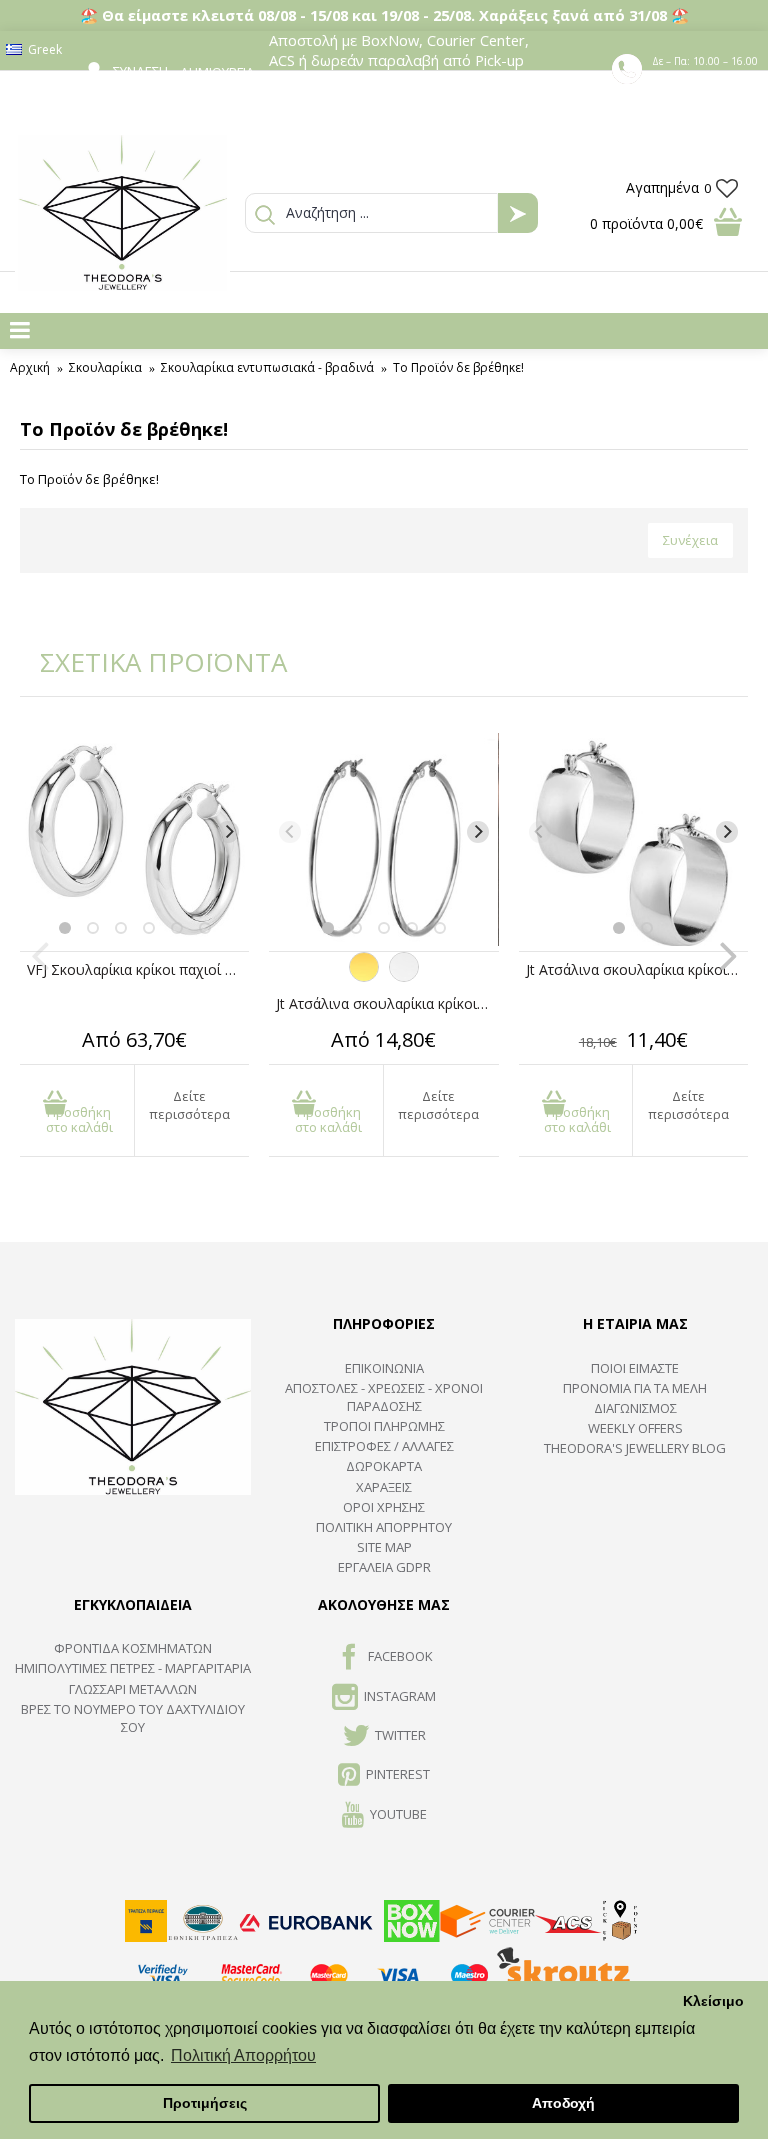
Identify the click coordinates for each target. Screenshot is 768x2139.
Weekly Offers (635, 1428)
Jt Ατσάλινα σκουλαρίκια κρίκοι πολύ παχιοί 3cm (637, 969)
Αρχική (30, 367)
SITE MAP (384, 1547)
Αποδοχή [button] (563, 2103)
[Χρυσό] (364, 977)
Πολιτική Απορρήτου (384, 1527)
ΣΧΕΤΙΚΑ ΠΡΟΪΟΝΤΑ (150, 662)
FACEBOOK (400, 1656)
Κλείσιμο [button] (713, 2001)
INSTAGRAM (400, 1696)
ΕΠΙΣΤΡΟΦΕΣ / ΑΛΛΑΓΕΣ (384, 1446)
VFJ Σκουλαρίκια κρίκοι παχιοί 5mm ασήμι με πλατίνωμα (138, 969)
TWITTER (400, 1735)
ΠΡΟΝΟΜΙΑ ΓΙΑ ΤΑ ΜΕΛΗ (635, 1388)
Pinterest (398, 1775)
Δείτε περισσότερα (189, 1105)
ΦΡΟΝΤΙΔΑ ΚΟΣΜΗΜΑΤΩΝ (133, 1648)
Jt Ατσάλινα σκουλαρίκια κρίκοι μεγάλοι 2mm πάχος (387, 1003)
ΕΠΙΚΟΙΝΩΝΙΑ (384, 1368)
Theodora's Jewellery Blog (635, 1448)
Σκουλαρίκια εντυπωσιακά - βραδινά (267, 367)
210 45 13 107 (707, 79)
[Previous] (41, 832)
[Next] (228, 832)
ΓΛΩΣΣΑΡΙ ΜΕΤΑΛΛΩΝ (133, 1689)
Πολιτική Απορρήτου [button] (243, 2055)
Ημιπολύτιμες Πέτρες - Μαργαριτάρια (133, 1668)
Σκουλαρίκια (105, 367)
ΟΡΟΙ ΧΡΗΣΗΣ (384, 1507)
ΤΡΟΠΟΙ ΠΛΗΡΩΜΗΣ (384, 1426)
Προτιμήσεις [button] (205, 2103)
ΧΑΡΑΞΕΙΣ (384, 1487)
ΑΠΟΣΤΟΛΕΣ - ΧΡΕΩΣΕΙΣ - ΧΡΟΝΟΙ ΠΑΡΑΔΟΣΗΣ (384, 1397)
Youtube (398, 1814)
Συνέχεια (690, 540)
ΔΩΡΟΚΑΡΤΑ (384, 1466)
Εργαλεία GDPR (384, 1567)
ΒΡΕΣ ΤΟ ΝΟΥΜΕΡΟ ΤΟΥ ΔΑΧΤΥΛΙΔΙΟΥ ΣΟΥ (133, 1718)
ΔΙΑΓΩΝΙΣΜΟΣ (635, 1408)
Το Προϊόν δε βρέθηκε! (458, 367)
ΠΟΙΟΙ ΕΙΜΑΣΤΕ (635, 1368)
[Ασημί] (404, 977)
